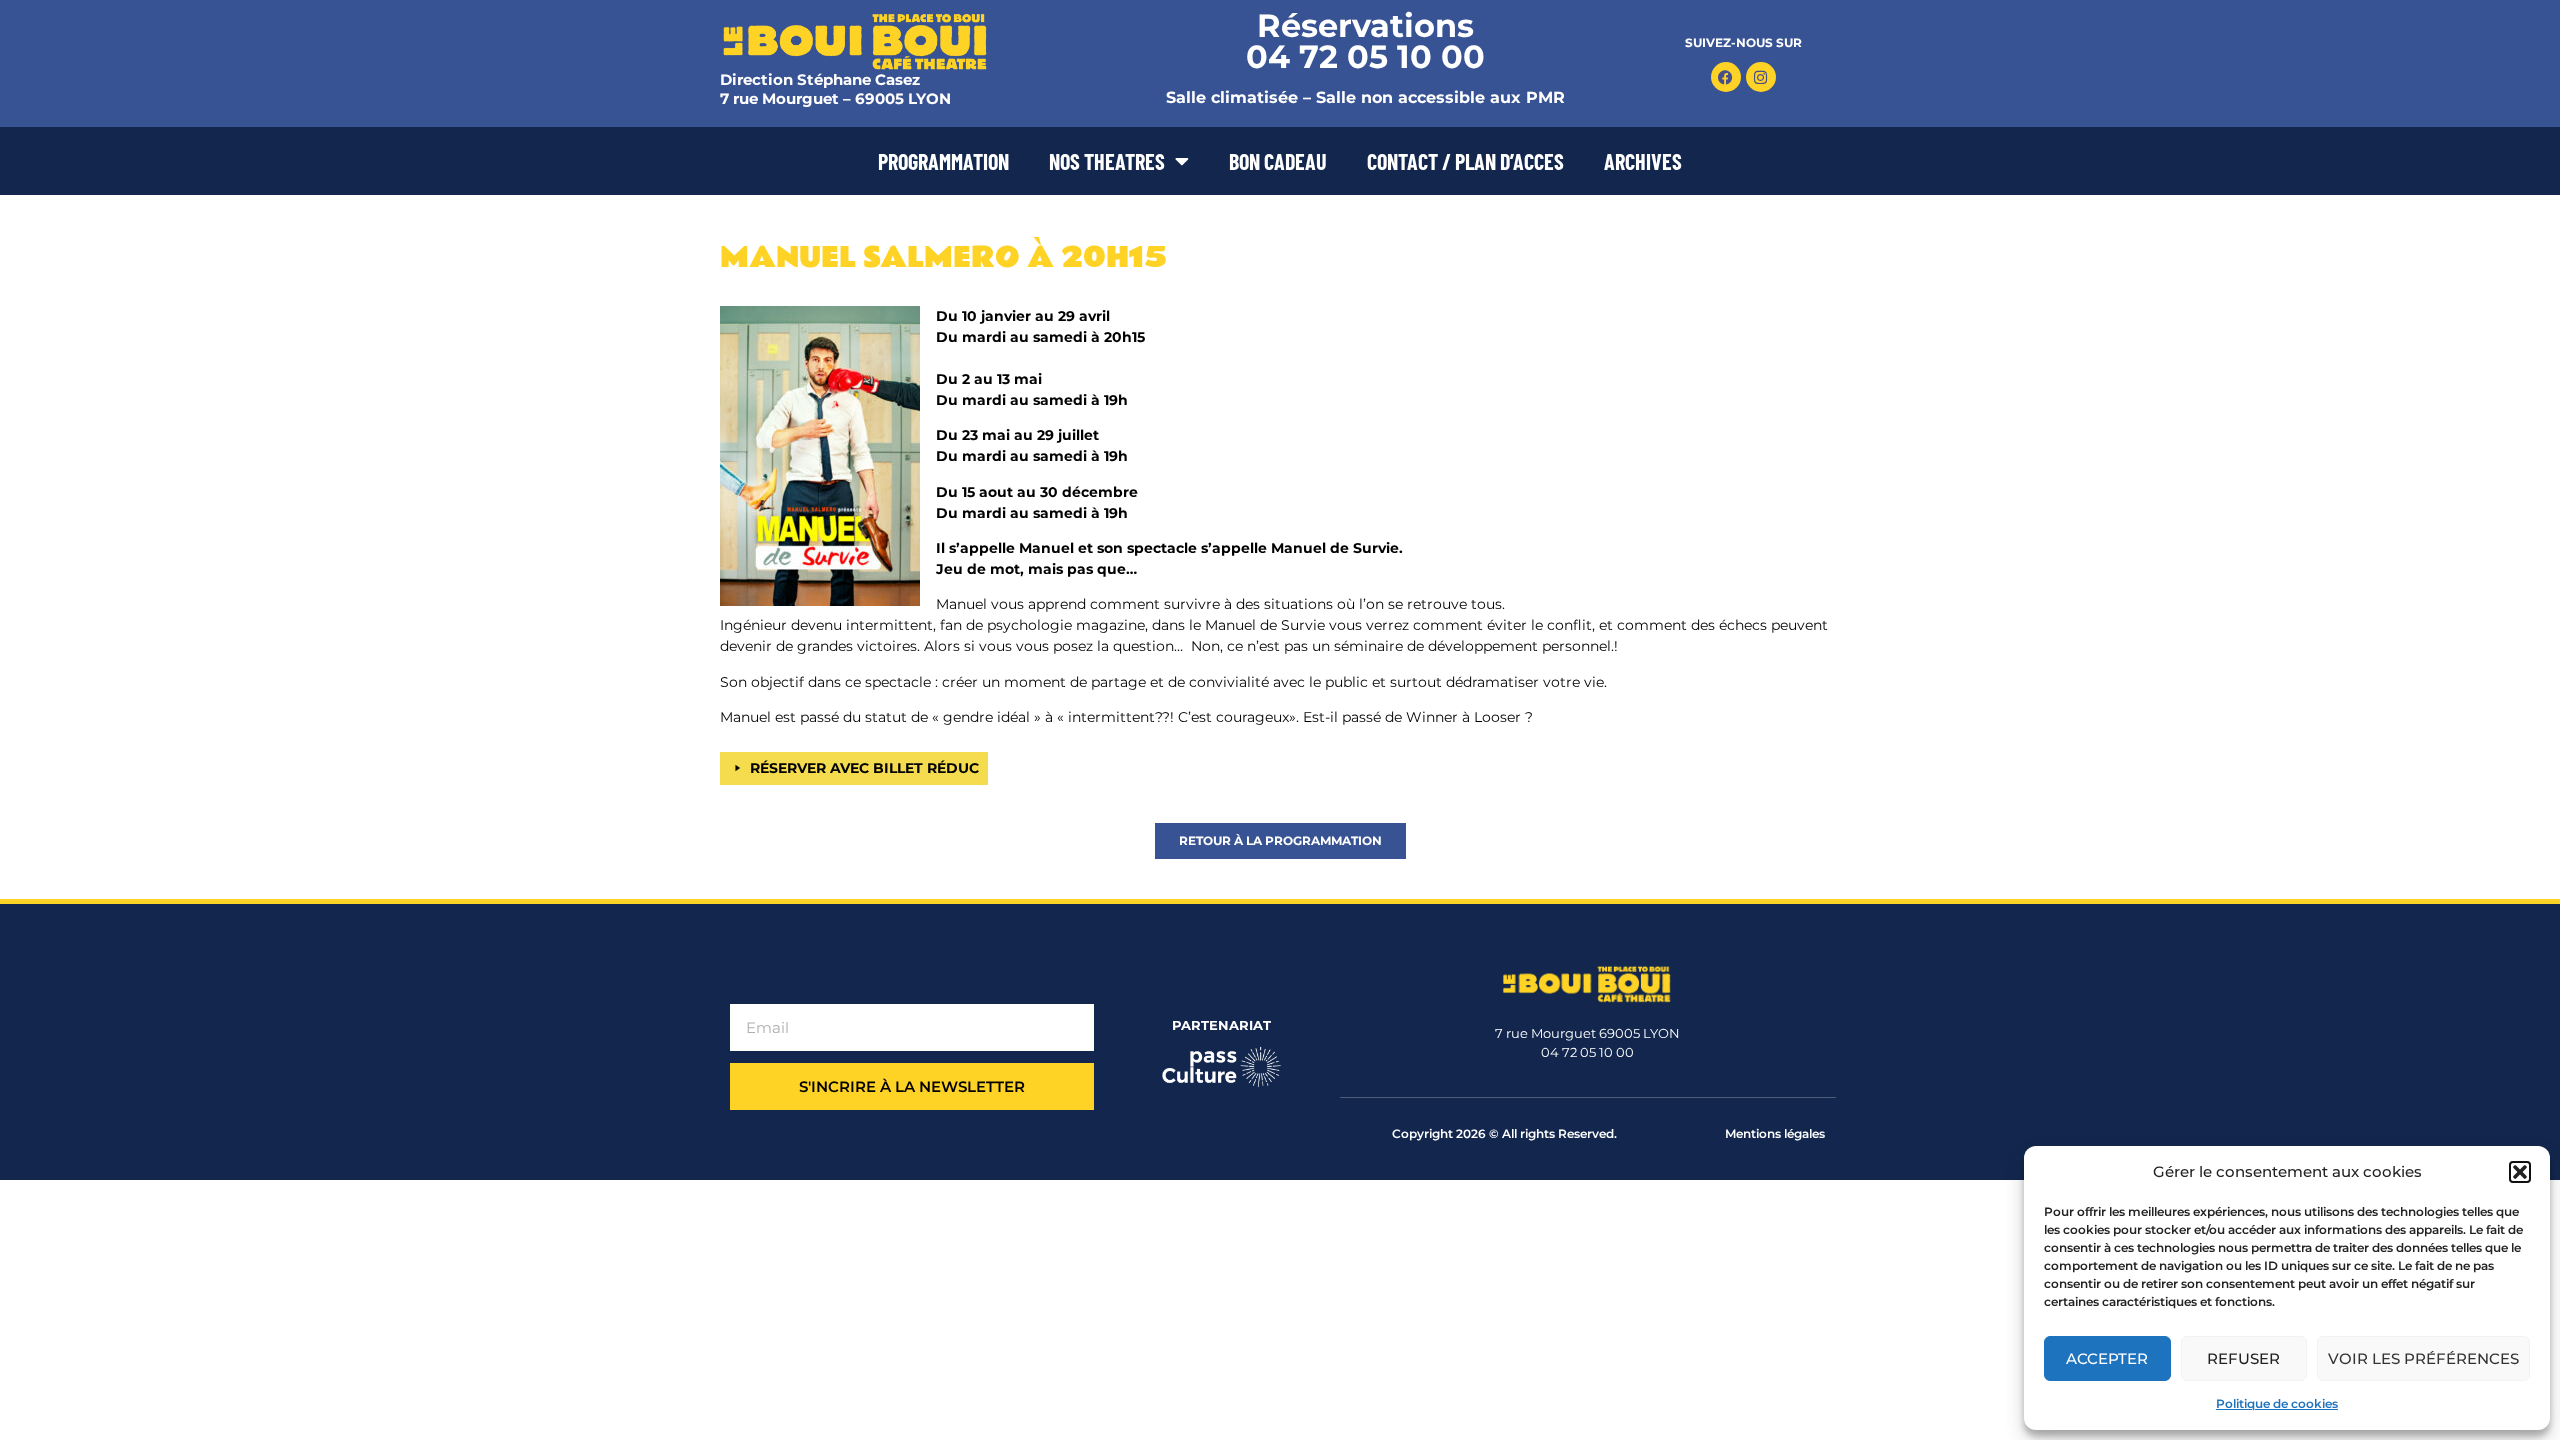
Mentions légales (1775, 1133)
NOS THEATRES (1107, 161)
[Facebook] (1726, 77)
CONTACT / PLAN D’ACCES (1465, 161)
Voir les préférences (2423, 1358)
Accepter (2107, 1358)
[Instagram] (1761, 77)
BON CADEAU (1278, 161)
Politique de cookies (2277, 1403)
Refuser (2243, 1358)
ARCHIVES (1643, 161)
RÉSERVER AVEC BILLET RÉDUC (864, 768)
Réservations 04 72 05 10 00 (1365, 41)
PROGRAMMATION (943, 161)
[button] (2520, 1172)
